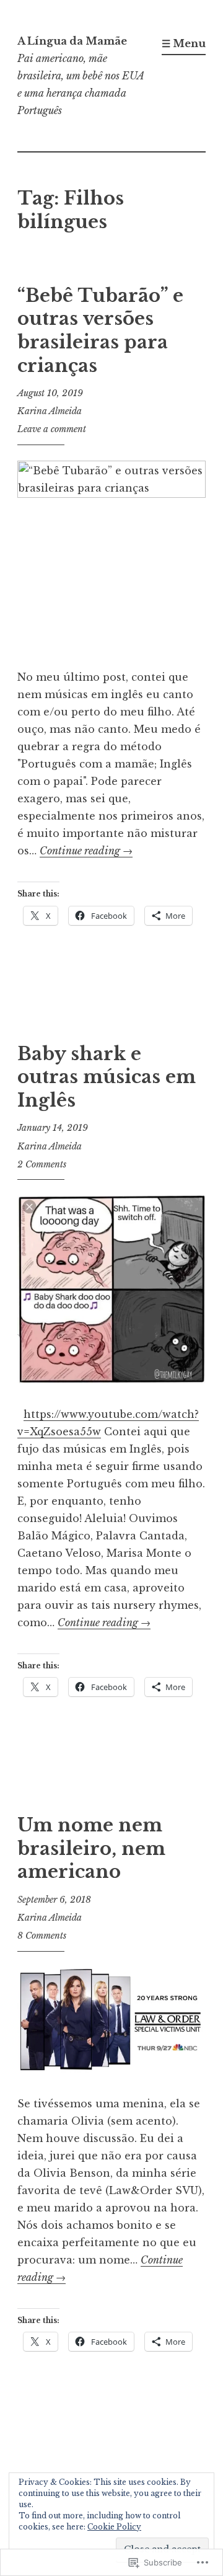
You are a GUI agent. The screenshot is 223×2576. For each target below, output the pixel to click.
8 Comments (42, 1936)
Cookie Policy (114, 2527)
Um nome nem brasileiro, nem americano (91, 1848)
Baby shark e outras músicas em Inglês (107, 1077)
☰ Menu (184, 43)
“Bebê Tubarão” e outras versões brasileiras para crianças (100, 331)
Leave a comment (52, 429)
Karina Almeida (50, 411)
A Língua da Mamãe (72, 41)
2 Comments (42, 1164)
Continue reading (86, 851)
